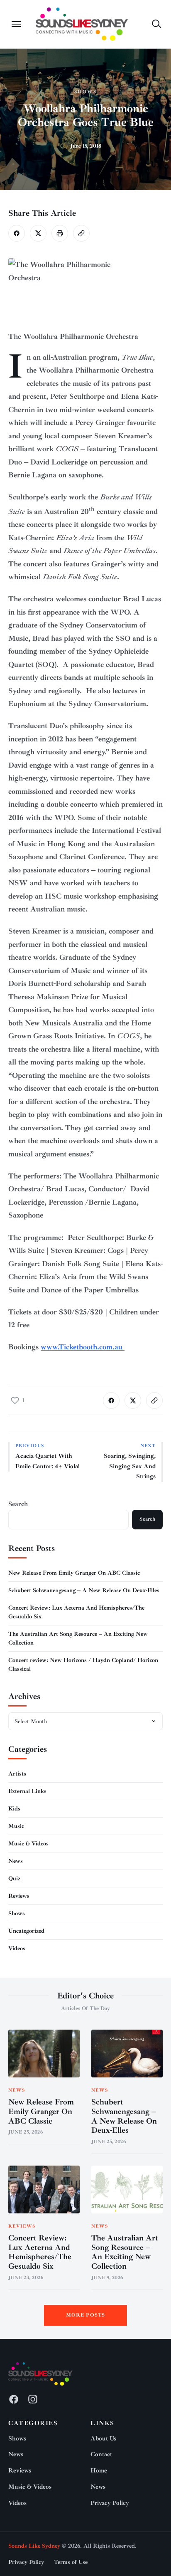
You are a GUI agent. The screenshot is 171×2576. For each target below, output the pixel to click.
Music (16, 1826)
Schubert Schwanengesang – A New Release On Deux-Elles (84, 1590)
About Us (103, 2439)
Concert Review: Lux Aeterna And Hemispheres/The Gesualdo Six (40, 2252)
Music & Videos (28, 1844)
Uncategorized (26, 1931)
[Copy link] (81, 233)
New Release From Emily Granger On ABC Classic (74, 1573)
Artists (17, 1774)
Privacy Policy (110, 2503)
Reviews (19, 1896)
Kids (14, 1809)
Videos (17, 1948)
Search (18, 1504)
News (16, 1861)
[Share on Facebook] (17, 233)
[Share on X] (38, 233)
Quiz (14, 1878)
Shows (85, 92)
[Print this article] (60, 233)
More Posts (86, 2315)
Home (99, 2471)
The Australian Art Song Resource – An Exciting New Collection (125, 2252)
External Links (27, 1791)
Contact (101, 2454)
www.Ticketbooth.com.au (83, 1347)
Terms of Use (71, 2562)
